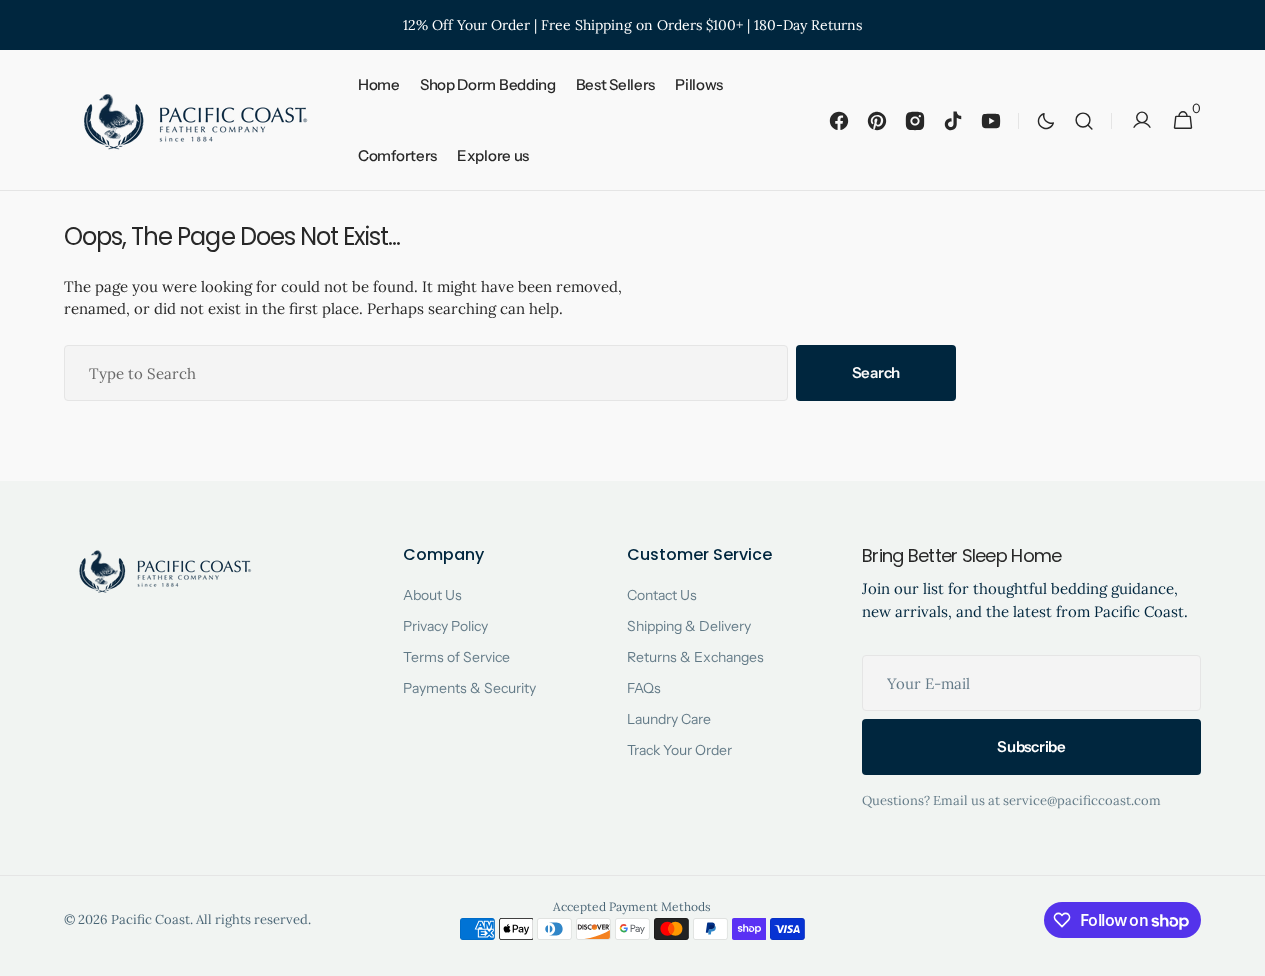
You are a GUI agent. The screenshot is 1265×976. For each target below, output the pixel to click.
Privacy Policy (445, 626)
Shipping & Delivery (689, 626)
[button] (1084, 120)
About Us (432, 595)
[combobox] (426, 373)
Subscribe (1031, 746)
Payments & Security (469, 688)
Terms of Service (456, 657)
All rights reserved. (253, 919)
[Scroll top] (1241, 952)
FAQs (644, 688)
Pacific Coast (150, 919)
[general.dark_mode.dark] (1046, 121)
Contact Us (662, 595)
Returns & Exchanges (695, 657)
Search (876, 372)
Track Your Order (679, 750)
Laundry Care (669, 719)
